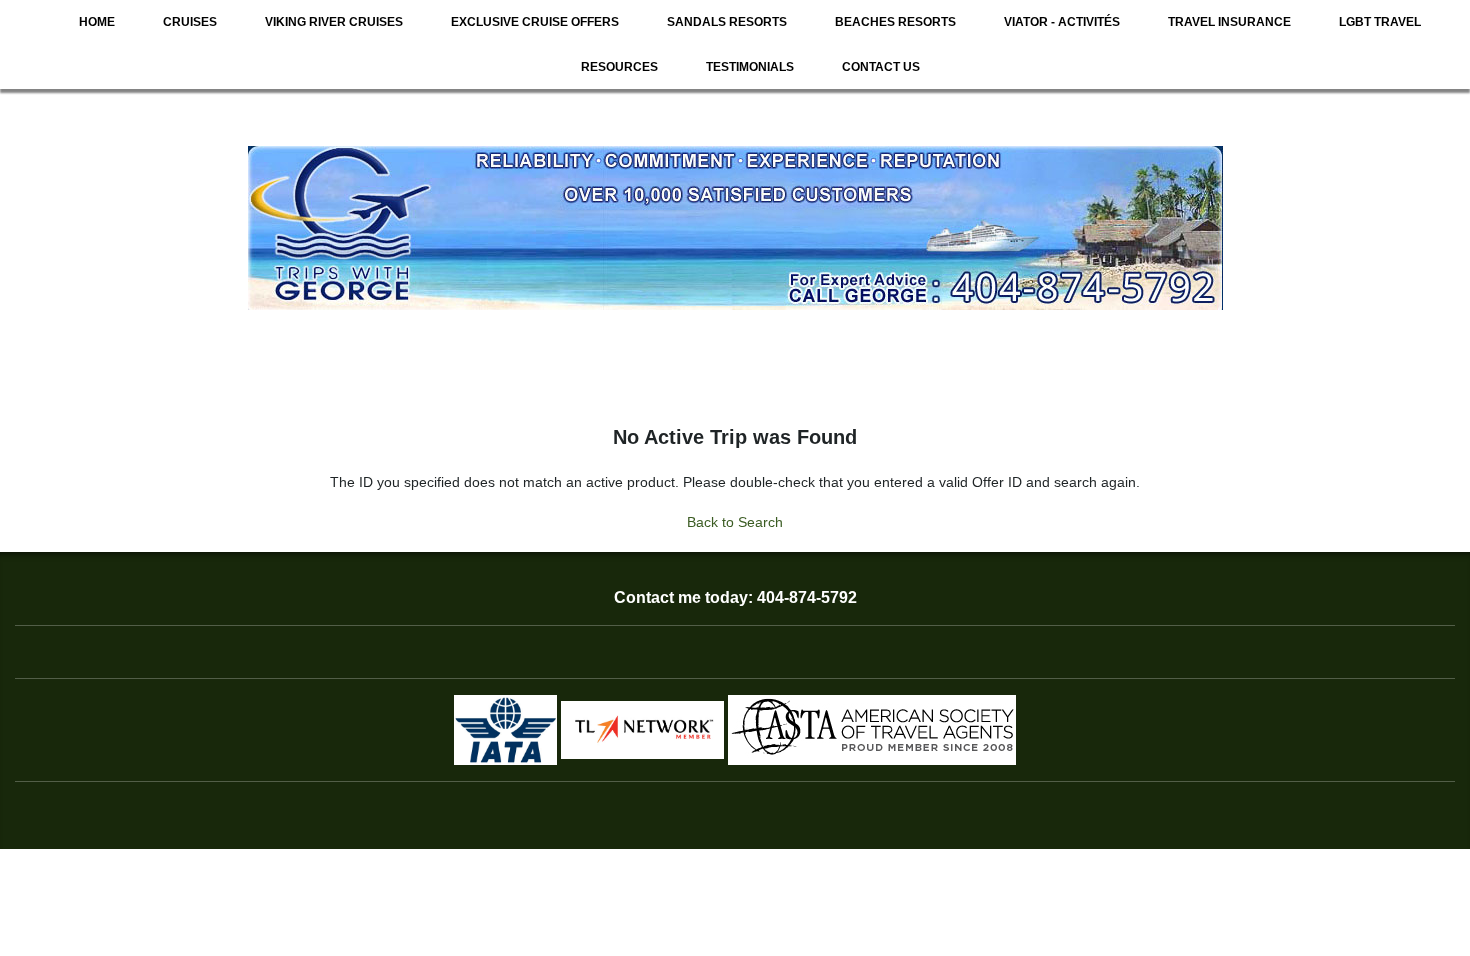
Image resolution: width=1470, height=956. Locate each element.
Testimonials (750, 67)
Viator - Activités (1062, 22)
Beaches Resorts (895, 22)
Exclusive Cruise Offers (535, 22)
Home (97, 22)
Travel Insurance (1229, 22)
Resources (619, 67)
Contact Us (881, 67)
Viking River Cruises (334, 22)
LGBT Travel (1380, 22)
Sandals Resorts (727, 22)
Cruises (190, 22)
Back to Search (735, 522)
